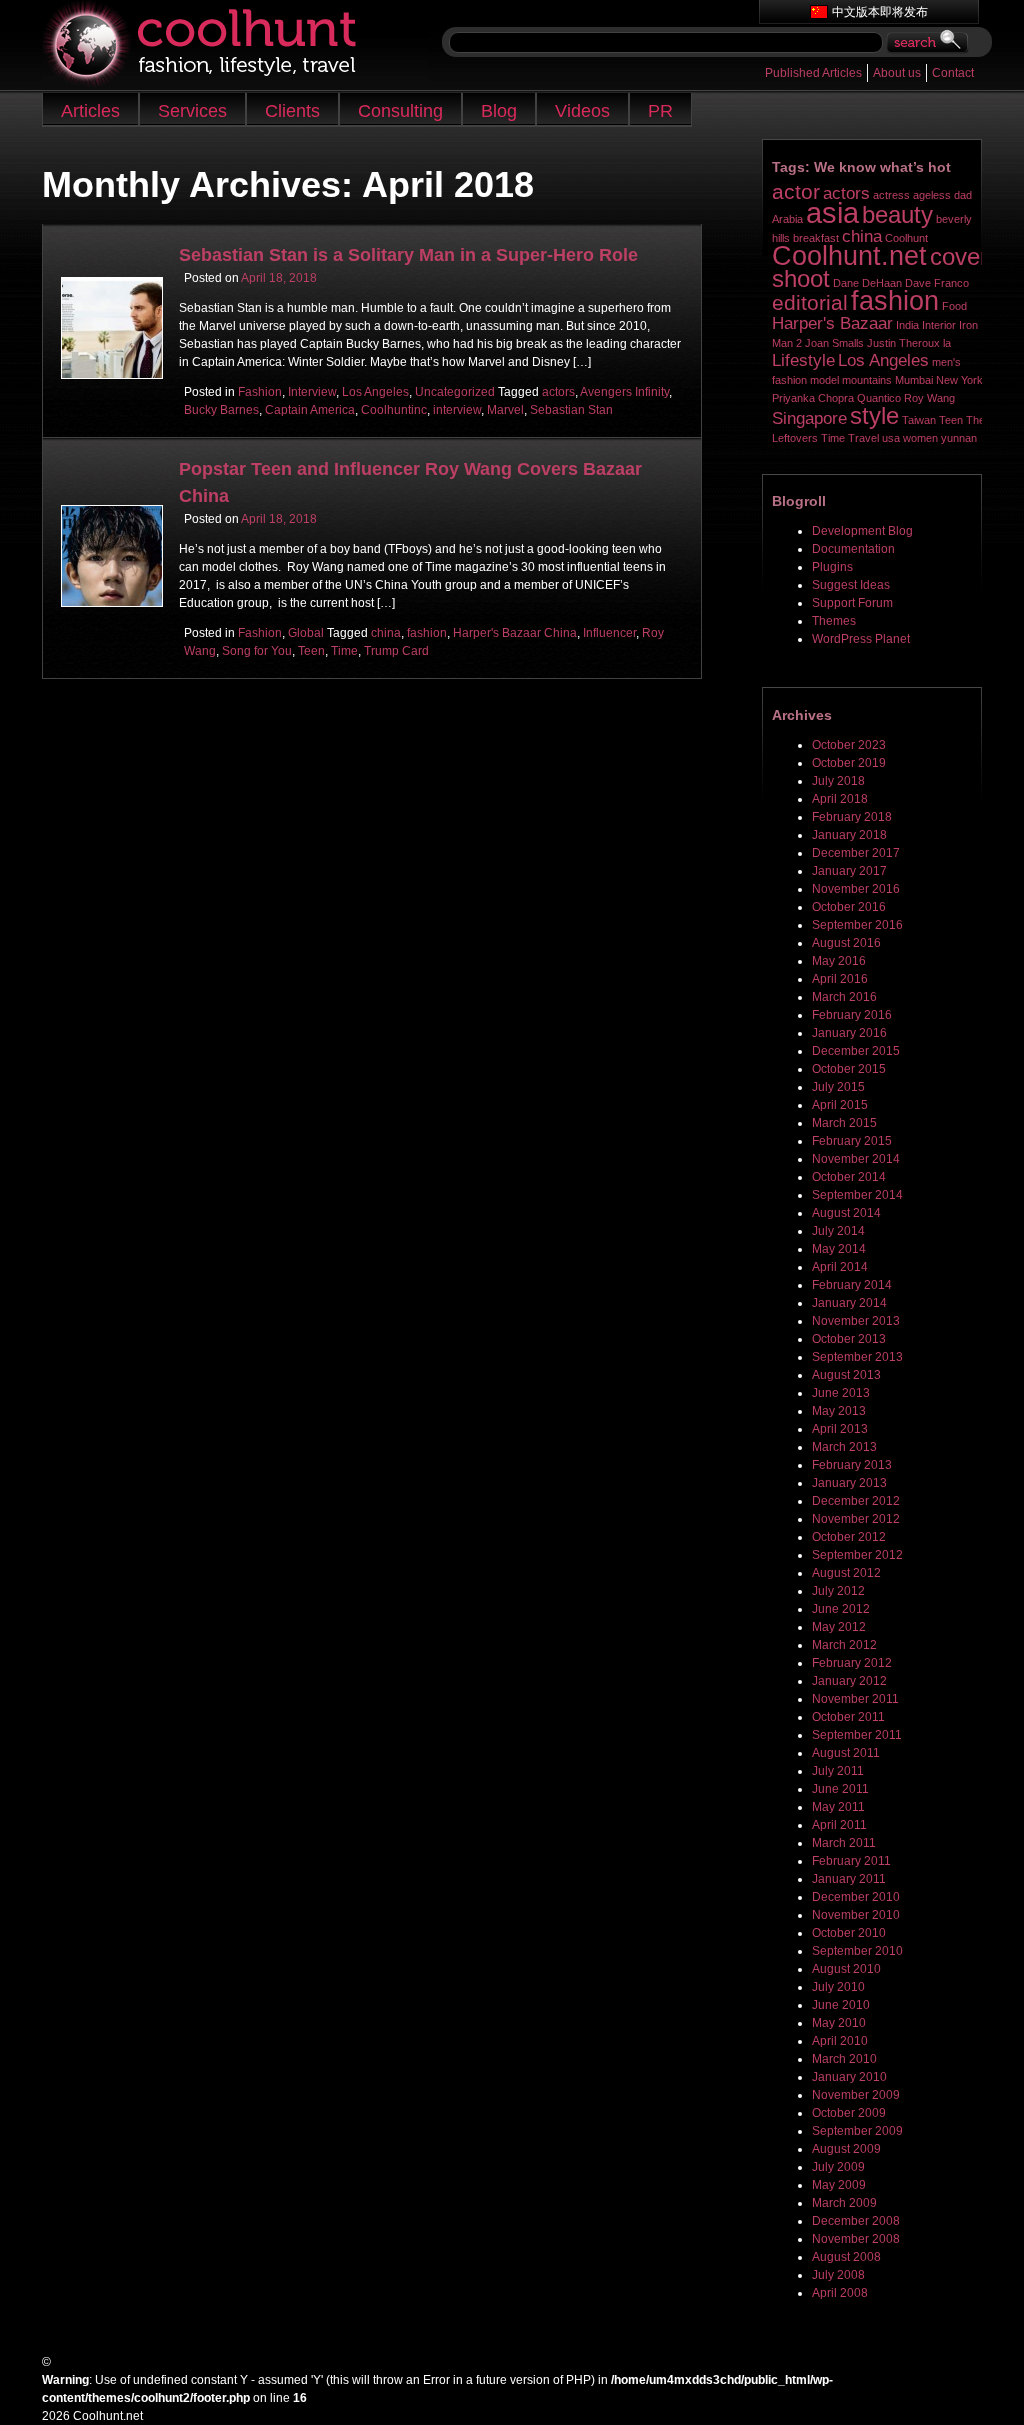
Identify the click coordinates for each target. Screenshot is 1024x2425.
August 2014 (846, 1213)
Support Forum (852, 603)
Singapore (809, 418)
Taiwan (919, 420)
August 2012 (846, 1573)
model (824, 380)
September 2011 (857, 1735)
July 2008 (838, 2275)
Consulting (400, 111)
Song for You (257, 651)
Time (344, 651)
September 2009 (857, 2131)
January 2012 (849, 1681)
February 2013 (852, 1465)
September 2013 (857, 1357)
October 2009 (849, 2113)
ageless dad (942, 195)
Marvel (505, 410)
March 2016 (844, 997)
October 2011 (848, 1717)
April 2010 (840, 2041)
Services (192, 111)
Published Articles (813, 73)
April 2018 (840, 799)
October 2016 (849, 907)
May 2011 (838, 1807)
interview (457, 410)
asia (832, 212)
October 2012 (849, 1537)
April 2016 (840, 979)
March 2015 (844, 1123)
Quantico (879, 398)
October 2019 (849, 763)
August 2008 (846, 2257)
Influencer (609, 633)
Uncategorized (455, 392)
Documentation (853, 549)
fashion (427, 633)
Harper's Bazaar (832, 323)
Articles (90, 111)
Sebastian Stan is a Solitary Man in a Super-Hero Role (408, 255)
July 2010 (838, 1987)
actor (796, 191)
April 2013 (840, 1429)
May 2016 (839, 961)
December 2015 (856, 1051)
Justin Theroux (903, 343)
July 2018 (838, 781)
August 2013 (846, 1375)
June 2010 (841, 2005)
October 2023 (849, 745)
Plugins (832, 567)
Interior (939, 325)
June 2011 (840, 1789)
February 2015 (852, 1141)
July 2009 (838, 2167)
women (920, 438)
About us (897, 73)
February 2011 (851, 1861)
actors (558, 392)
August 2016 (846, 943)
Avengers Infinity (624, 392)
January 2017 (849, 871)
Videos (582, 111)
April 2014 (840, 1267)
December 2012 (856, 1501)
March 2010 (844, 2059)
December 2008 (856, 2221)
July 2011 (838, 1771)
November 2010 (856, 1915)
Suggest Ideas (851, 585)
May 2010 (839, 2023)
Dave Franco (937, 283)
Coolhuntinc (394, 410)
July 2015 (838, 1087)
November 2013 (856, 1321)
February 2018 (852, 817)
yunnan (959, 438)
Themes (834, 621)
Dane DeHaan (867, 283)
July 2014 (838, 1231)
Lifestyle (803, 360)
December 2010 (856, 1897)
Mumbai (914, 380)
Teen (311, 651)
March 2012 (844, 1645)
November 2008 (856, 2239)
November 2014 (856, 1159)
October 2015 (849, 1069)
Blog (499, 111)
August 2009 (846, 2149)
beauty (897, 214)
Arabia (787, 219)
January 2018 (849, 835)
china (386, 633)
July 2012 (838, 1591)
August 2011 (846, 1753)
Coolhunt (906, 238)
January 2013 (849, 1483)
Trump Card (396, 651)
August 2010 (846, 1969)
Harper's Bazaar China (515, 633)
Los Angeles (375, 392)
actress (891, 195)
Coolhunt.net (849, 256)
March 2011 (844, 1843)
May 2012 (839, 1627)
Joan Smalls (834, 343)
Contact (953, 73)
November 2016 (856, 889)
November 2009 (856, 2095)
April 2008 (840, 2293)
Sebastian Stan (571, 410)
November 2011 (855, 1699)
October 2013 (849, 1339)
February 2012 (852, 1663)
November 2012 (856, 1519)
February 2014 (852, 1285)
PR (660, 111)
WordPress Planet (861, 639)
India (907, 325)
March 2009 (844, 2203)
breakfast (816, 238)
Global (306, 633)
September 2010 (857, 1951)
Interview (312, 392)
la (947, 343)
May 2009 (839, 2185)
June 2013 (841, 1393)
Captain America (310, 410)
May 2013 (839, 1411)
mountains (867, 380)
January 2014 (849, 1303)
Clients (292, 111)
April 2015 (840, 1105)
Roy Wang (929, 398)
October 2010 (849, 1933)
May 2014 (839, 1249)
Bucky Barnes (221, 410)
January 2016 (849, 1033)
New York (959, 380)
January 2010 (849, 2077)
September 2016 (857, 925)
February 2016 (852, 1015)
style (874, 415)
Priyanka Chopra (813, 398)
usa (891, 438)
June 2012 (841, 1609)
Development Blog (862, 531)
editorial (810, 302)
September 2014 (857, 1195)
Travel (863, 438)
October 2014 (849, 1177)
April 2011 (839, 1825)
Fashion (260, 392)
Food (954, 306)
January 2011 (849, 1879)
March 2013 (844, 1447)
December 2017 (856, 853)
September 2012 (857, 1555)
